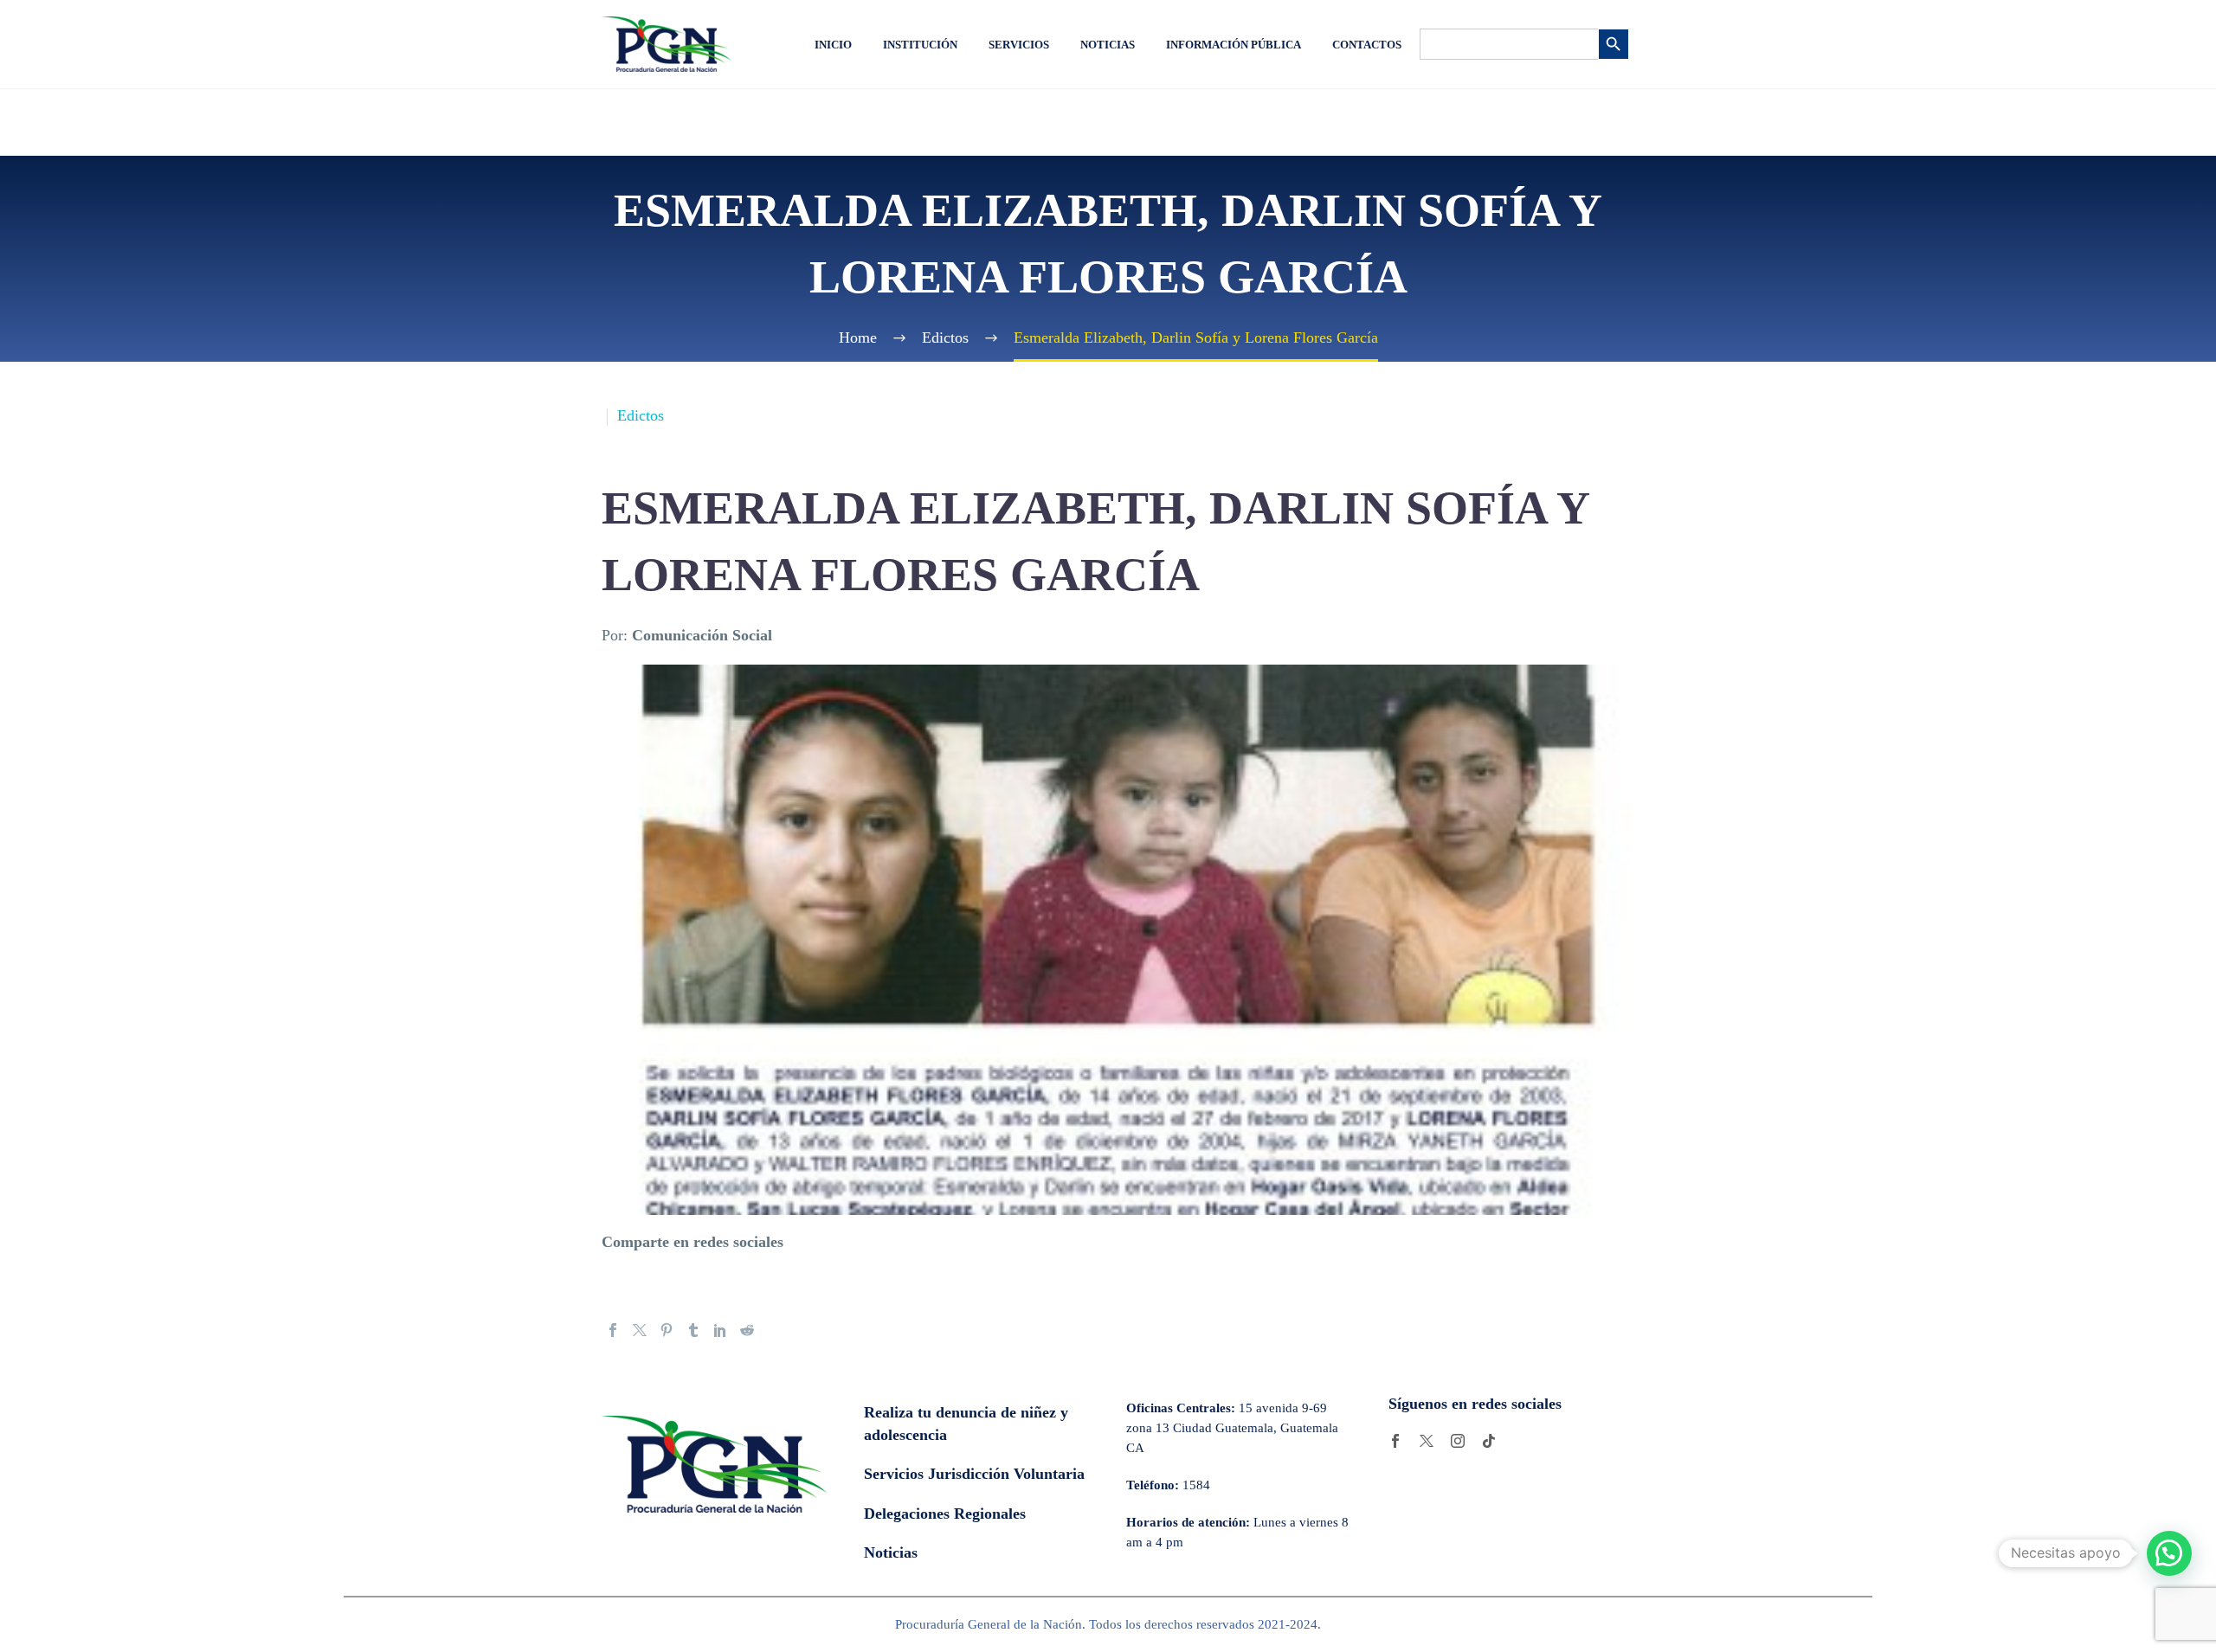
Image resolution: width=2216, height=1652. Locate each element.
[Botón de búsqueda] (1614, 44)
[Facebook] (613, 1330)
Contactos (1367, 45)
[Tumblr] (693, 1330)
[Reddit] (747, 1330)
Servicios (1019, 45)
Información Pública (1234, 45)
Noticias (1108, 45)
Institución (920, 45)
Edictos (641, 415)
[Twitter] (640, 1330)
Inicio (833, 45)
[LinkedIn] (720, 1330)
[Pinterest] (667, 1330)
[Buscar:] (1509, 44)
